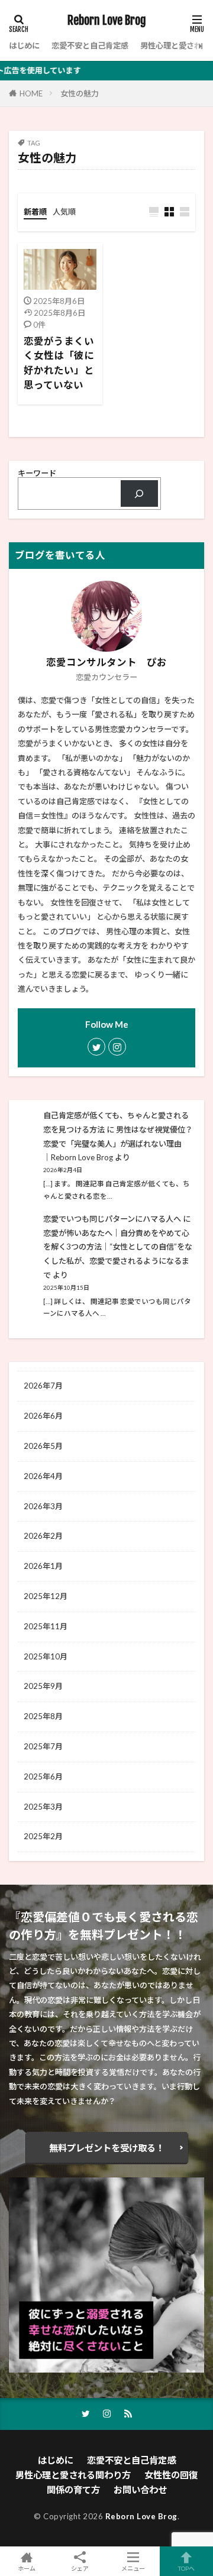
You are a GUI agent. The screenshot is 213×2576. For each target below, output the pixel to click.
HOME (31, 93)
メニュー (133, 2568)
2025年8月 (43, 1716)
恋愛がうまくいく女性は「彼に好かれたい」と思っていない (59, 363)
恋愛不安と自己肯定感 (90, 46)
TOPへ (186, 2568)
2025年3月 (43, 1807)
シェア (80, 2568)
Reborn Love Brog (107, 21)
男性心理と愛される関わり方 (73, 2475)
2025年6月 (43, 1776)
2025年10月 (46, 1656)
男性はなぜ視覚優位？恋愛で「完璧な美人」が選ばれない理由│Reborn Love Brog (118, 1144)
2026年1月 (43, 1566)
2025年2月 (43, 1836)
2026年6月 (43, 1416)
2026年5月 (43, 1446)
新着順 (35, 212)
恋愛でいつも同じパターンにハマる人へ (112, 1219)
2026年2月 (43, 1536)
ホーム (27, 2568)
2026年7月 (43, 1386)
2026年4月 (43, 1476)
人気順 (64, 212)
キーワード (37, 473)
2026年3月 (43, 1506)
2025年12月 (46, 1596)
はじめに (24, 46)
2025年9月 (43, 1686)
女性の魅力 (80, 93)
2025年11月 (46, 1626)
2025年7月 (43, 1746)
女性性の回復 (171, 2475)
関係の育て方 (73, 2490)
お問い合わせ (140, 2490)
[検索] (139, 494)
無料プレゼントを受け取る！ (107, 2148)
